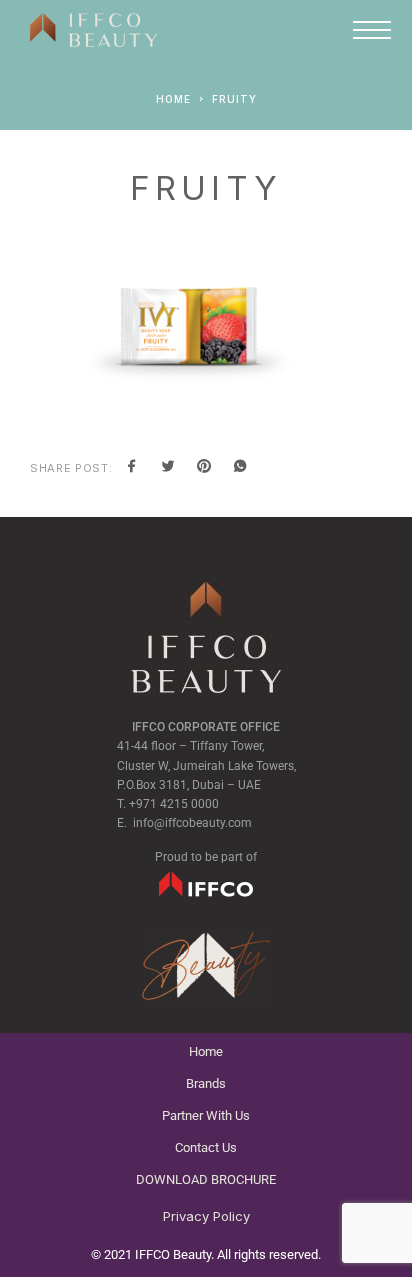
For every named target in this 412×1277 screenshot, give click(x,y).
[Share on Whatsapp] (240, 468)
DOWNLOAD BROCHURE (206, 1179)
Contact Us (206, 1147)
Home (206, 1051)
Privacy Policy (206, 1216)
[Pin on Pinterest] (204, 468)
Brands (206, 1083)
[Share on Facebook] (132, 468)
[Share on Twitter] (168, 468)
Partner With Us (206, 1115)
